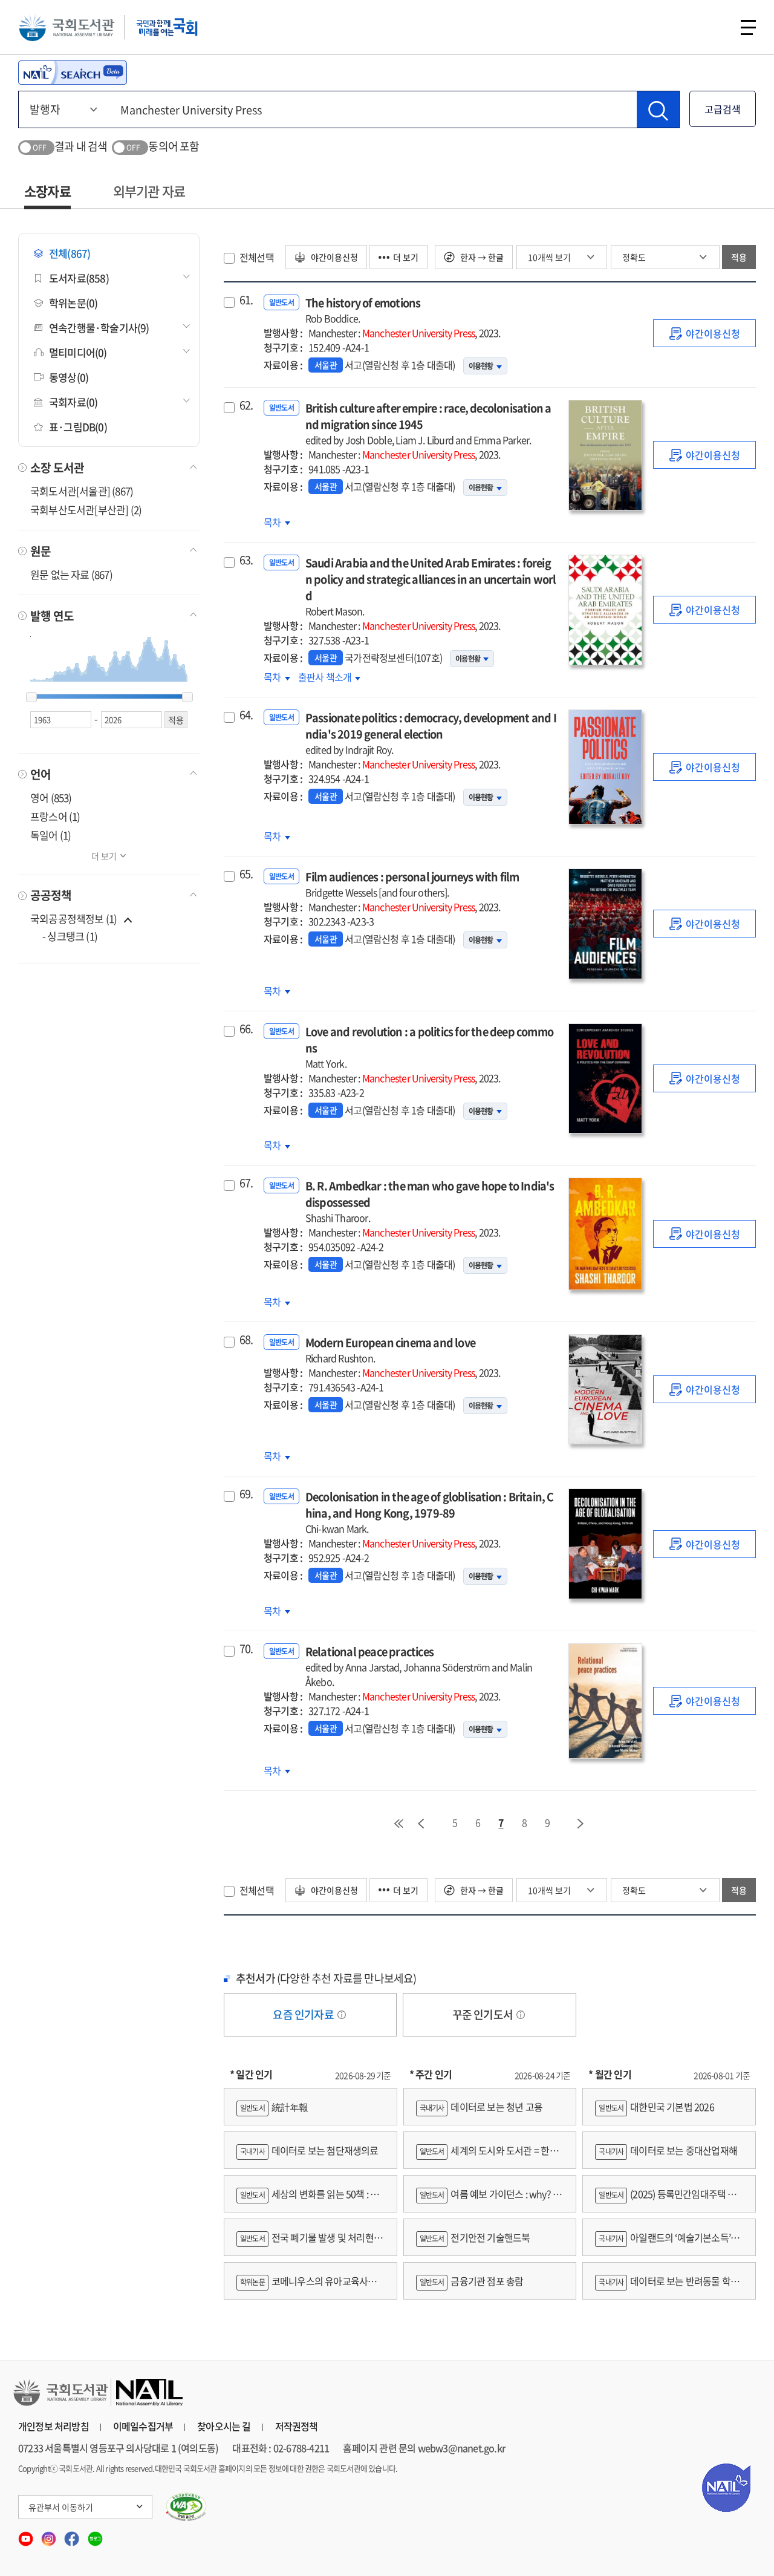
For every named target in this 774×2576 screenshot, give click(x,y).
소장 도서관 (57, 468)
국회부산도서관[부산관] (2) (86, 510)
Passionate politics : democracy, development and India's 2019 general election (431, 733)
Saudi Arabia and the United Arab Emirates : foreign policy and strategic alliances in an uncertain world (431, 586)
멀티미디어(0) (78, 352)
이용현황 (481, 366)
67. (246, 1183)
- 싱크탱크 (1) (70, 936)
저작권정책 (297, 2426)
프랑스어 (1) (55, 816)
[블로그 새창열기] (95, 2535)
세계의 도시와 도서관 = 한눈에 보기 (487, 2156)
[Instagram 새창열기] (50, 2535)
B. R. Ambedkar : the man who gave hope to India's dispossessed (430, 1201)
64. (246, 715)
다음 (581, 1824)
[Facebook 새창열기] (73, 2535)
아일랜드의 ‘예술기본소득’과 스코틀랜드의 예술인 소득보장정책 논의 (667, 2243)
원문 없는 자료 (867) (71, 574)
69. (246, 1494)
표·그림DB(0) (78, 427)
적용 (739, 257)
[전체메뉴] (748, 28)
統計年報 (274, 2107)
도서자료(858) (79, 278)
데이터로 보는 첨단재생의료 (309, 2150)
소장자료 (47, 191)
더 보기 (104, 856)
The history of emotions (363, 310)
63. (246, 560)
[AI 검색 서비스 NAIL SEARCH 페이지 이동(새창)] (73, 73)
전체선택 (257, 257)
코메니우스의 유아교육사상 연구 (306, 2287)
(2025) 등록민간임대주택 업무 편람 (665, 2199)
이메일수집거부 (143, 2426)
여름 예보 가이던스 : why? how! (487, 2199)
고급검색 (723, 109)
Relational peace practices (419, 1666)
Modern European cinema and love (390, 1350)
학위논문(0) (73, 303)
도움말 (342, 2015)
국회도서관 (67, 27)
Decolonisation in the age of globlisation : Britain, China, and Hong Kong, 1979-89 (430, 1512)
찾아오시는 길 (224, 2426)
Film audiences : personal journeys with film (412, 884)
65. (246, 874)
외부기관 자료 (149, 191)
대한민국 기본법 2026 (656, 2107)
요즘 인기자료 (304, 2014)
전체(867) (70, 253)
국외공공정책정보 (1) (73, 918)
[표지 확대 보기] (605, 455)
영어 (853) (51, 797)
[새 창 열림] (187, 2507)
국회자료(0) (73, 402)
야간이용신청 (333, 257)
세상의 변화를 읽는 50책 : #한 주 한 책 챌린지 (310, 2199)
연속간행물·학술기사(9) (99, 328)
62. (246, 405)
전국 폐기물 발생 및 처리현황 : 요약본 (309, 2243)
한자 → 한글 (481, 257)
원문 (41, 551)
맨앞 (398, 1824)
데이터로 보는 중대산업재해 (668, 2150)
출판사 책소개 (326, 677)
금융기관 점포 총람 (472, 2281)
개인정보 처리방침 (54, 2426)
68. (246, 1340)
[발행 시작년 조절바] (31, 697)
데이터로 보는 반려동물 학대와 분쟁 (667, 2287)
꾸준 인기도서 (484, 2014)
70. (246, 1649)
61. (246, 300)
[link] (704, 333)
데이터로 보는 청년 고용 (481, 2107)
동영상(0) (69, 377)
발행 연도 (52, 616)
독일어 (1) (50, 835)
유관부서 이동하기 (61, 2507)
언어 (41, 774)
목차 (277, 522)
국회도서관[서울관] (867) (82, 491)
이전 (421, 1824)
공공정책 (51, 895)
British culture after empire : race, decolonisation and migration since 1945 (428, 423)
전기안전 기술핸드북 (475, 2237)
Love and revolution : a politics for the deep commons (429, 1047)
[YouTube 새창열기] (27, 2535)
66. (246, 1029)
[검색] (658, 109)
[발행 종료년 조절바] (187, 697)
